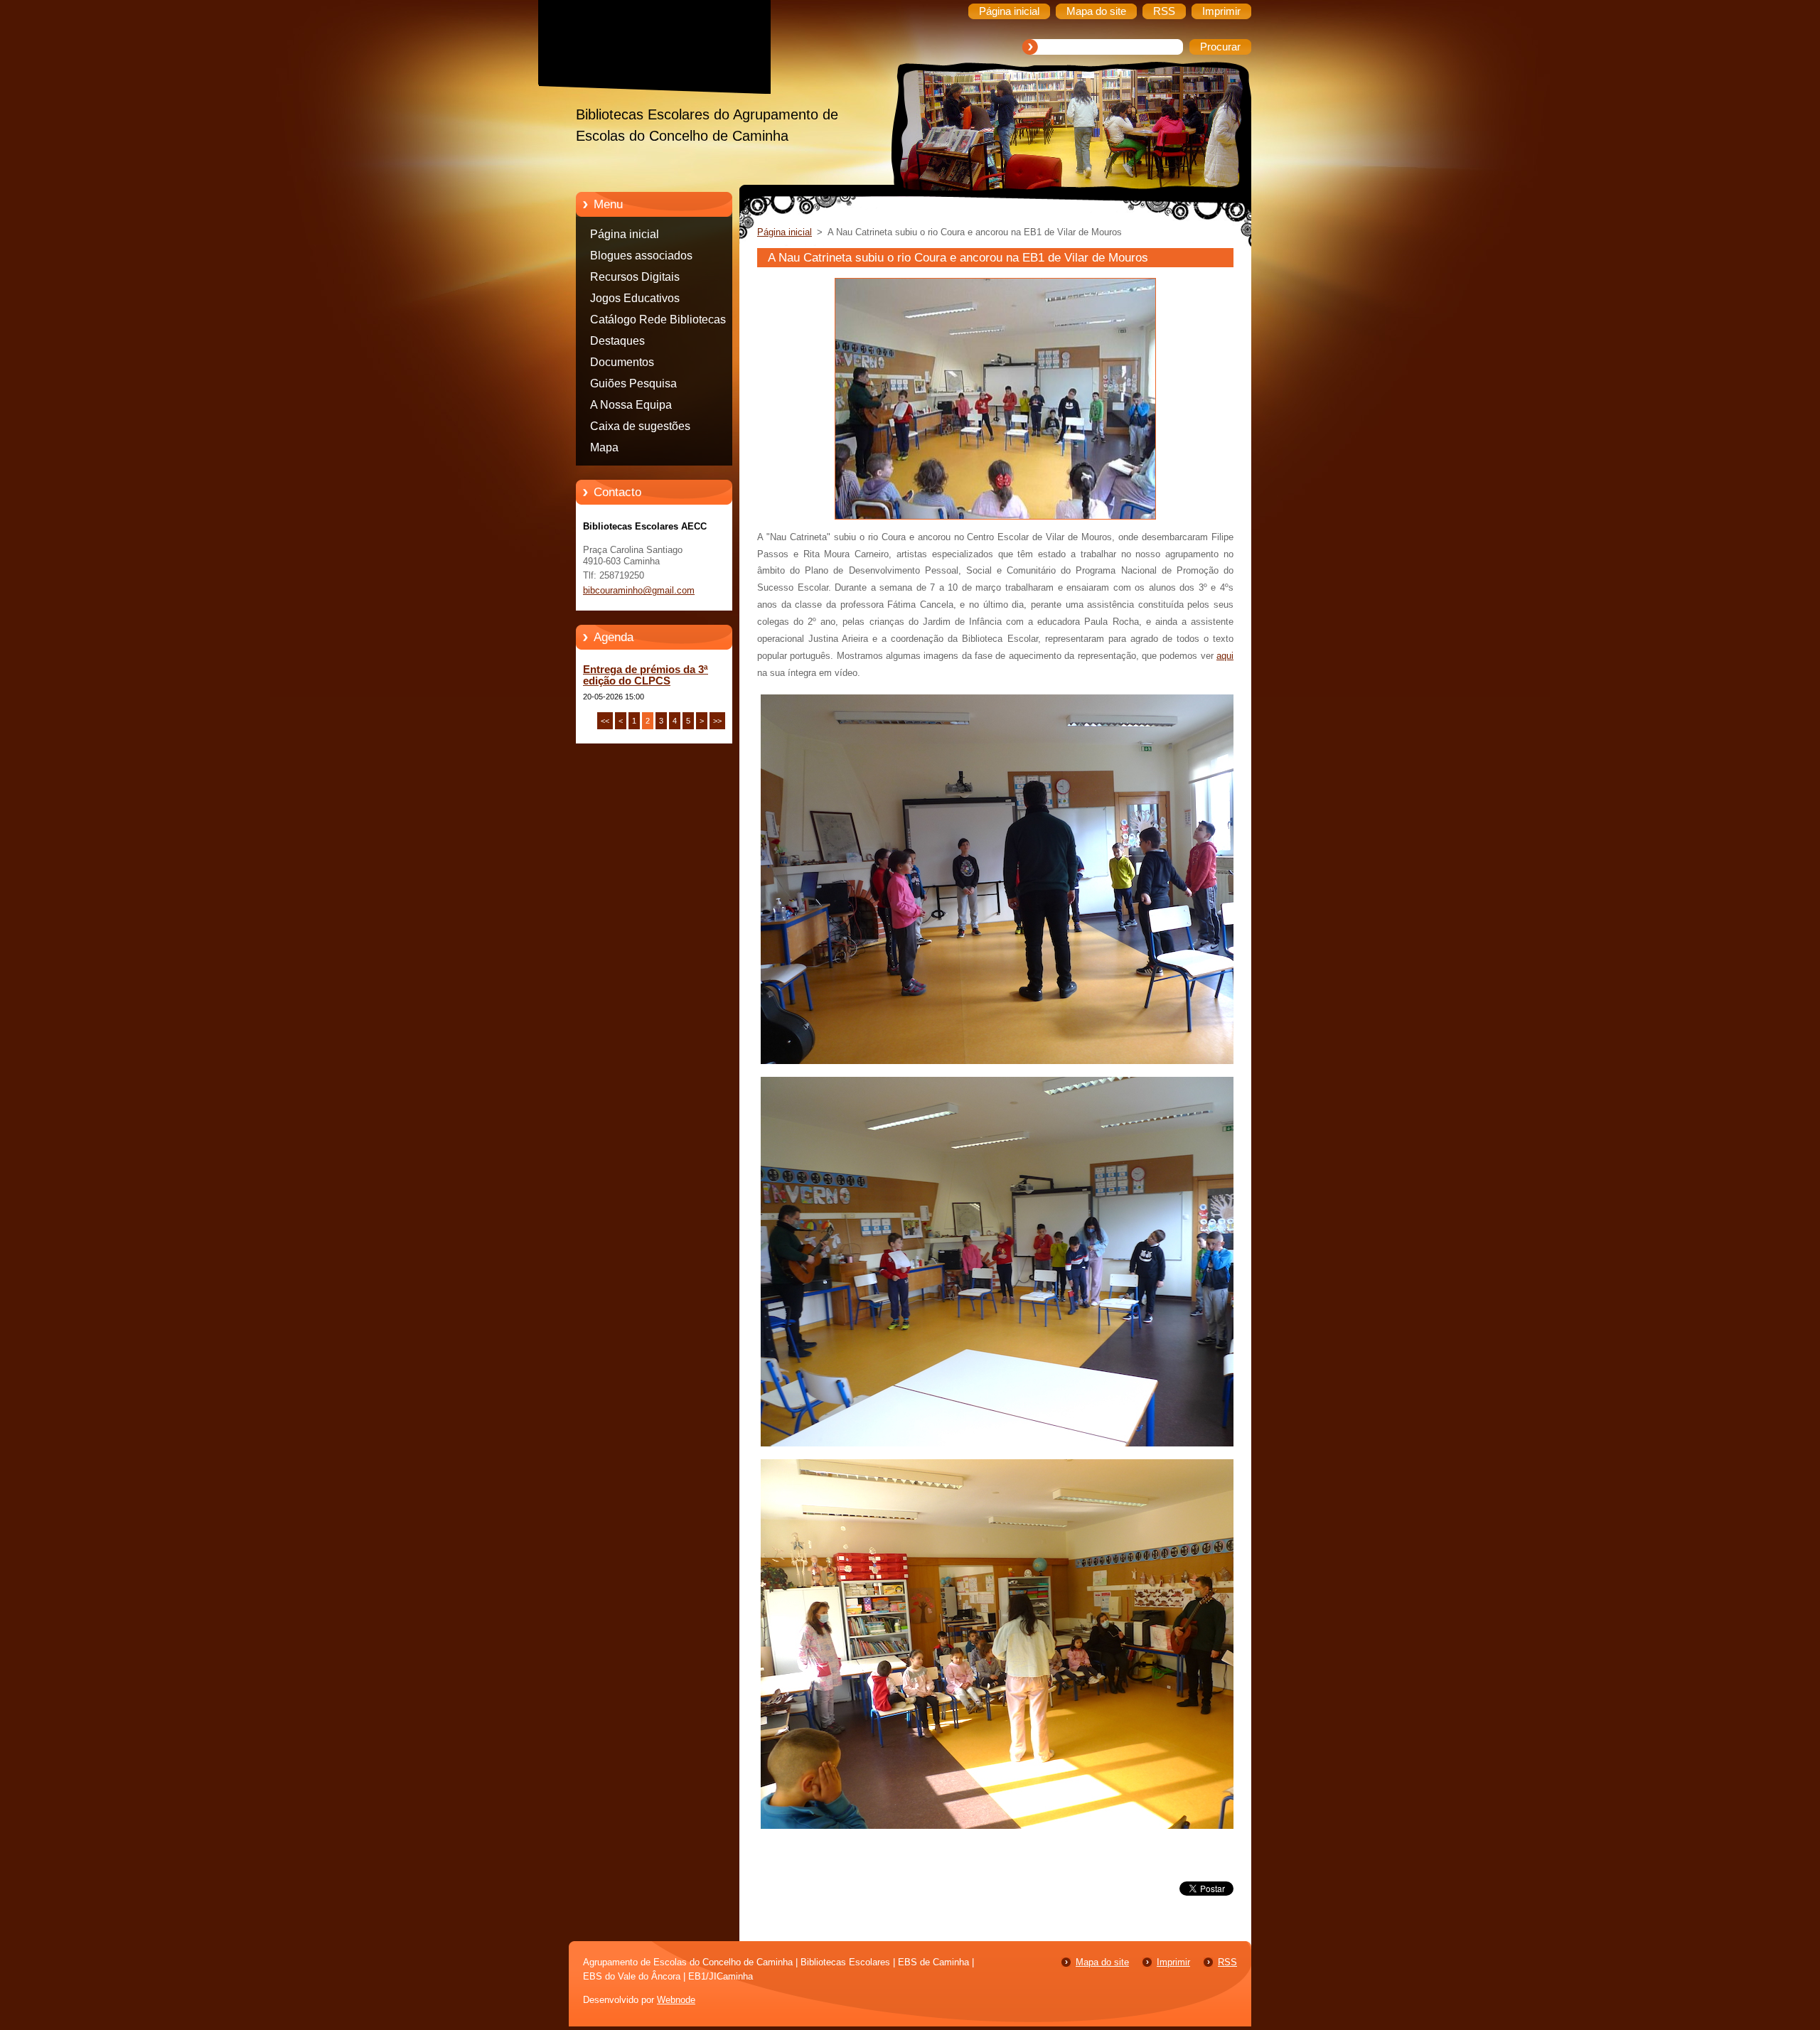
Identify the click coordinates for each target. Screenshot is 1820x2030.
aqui (1225, 656)
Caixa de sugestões (640, 426)
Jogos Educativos (635, 298)
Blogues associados (641, 256)
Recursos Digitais (635, 277)
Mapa (604, 447)
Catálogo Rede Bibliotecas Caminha (658, 322)
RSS (1227, 1962)
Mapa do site (1102, 1962)
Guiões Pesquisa (633, 383)
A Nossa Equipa (631, 405)
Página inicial (625, 234)
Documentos (622, 362)
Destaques (617, 341)
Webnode (676, 2000)
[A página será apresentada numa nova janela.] (995, 520)
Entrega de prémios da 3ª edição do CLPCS (646, 675)
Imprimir (1173, 1962)
